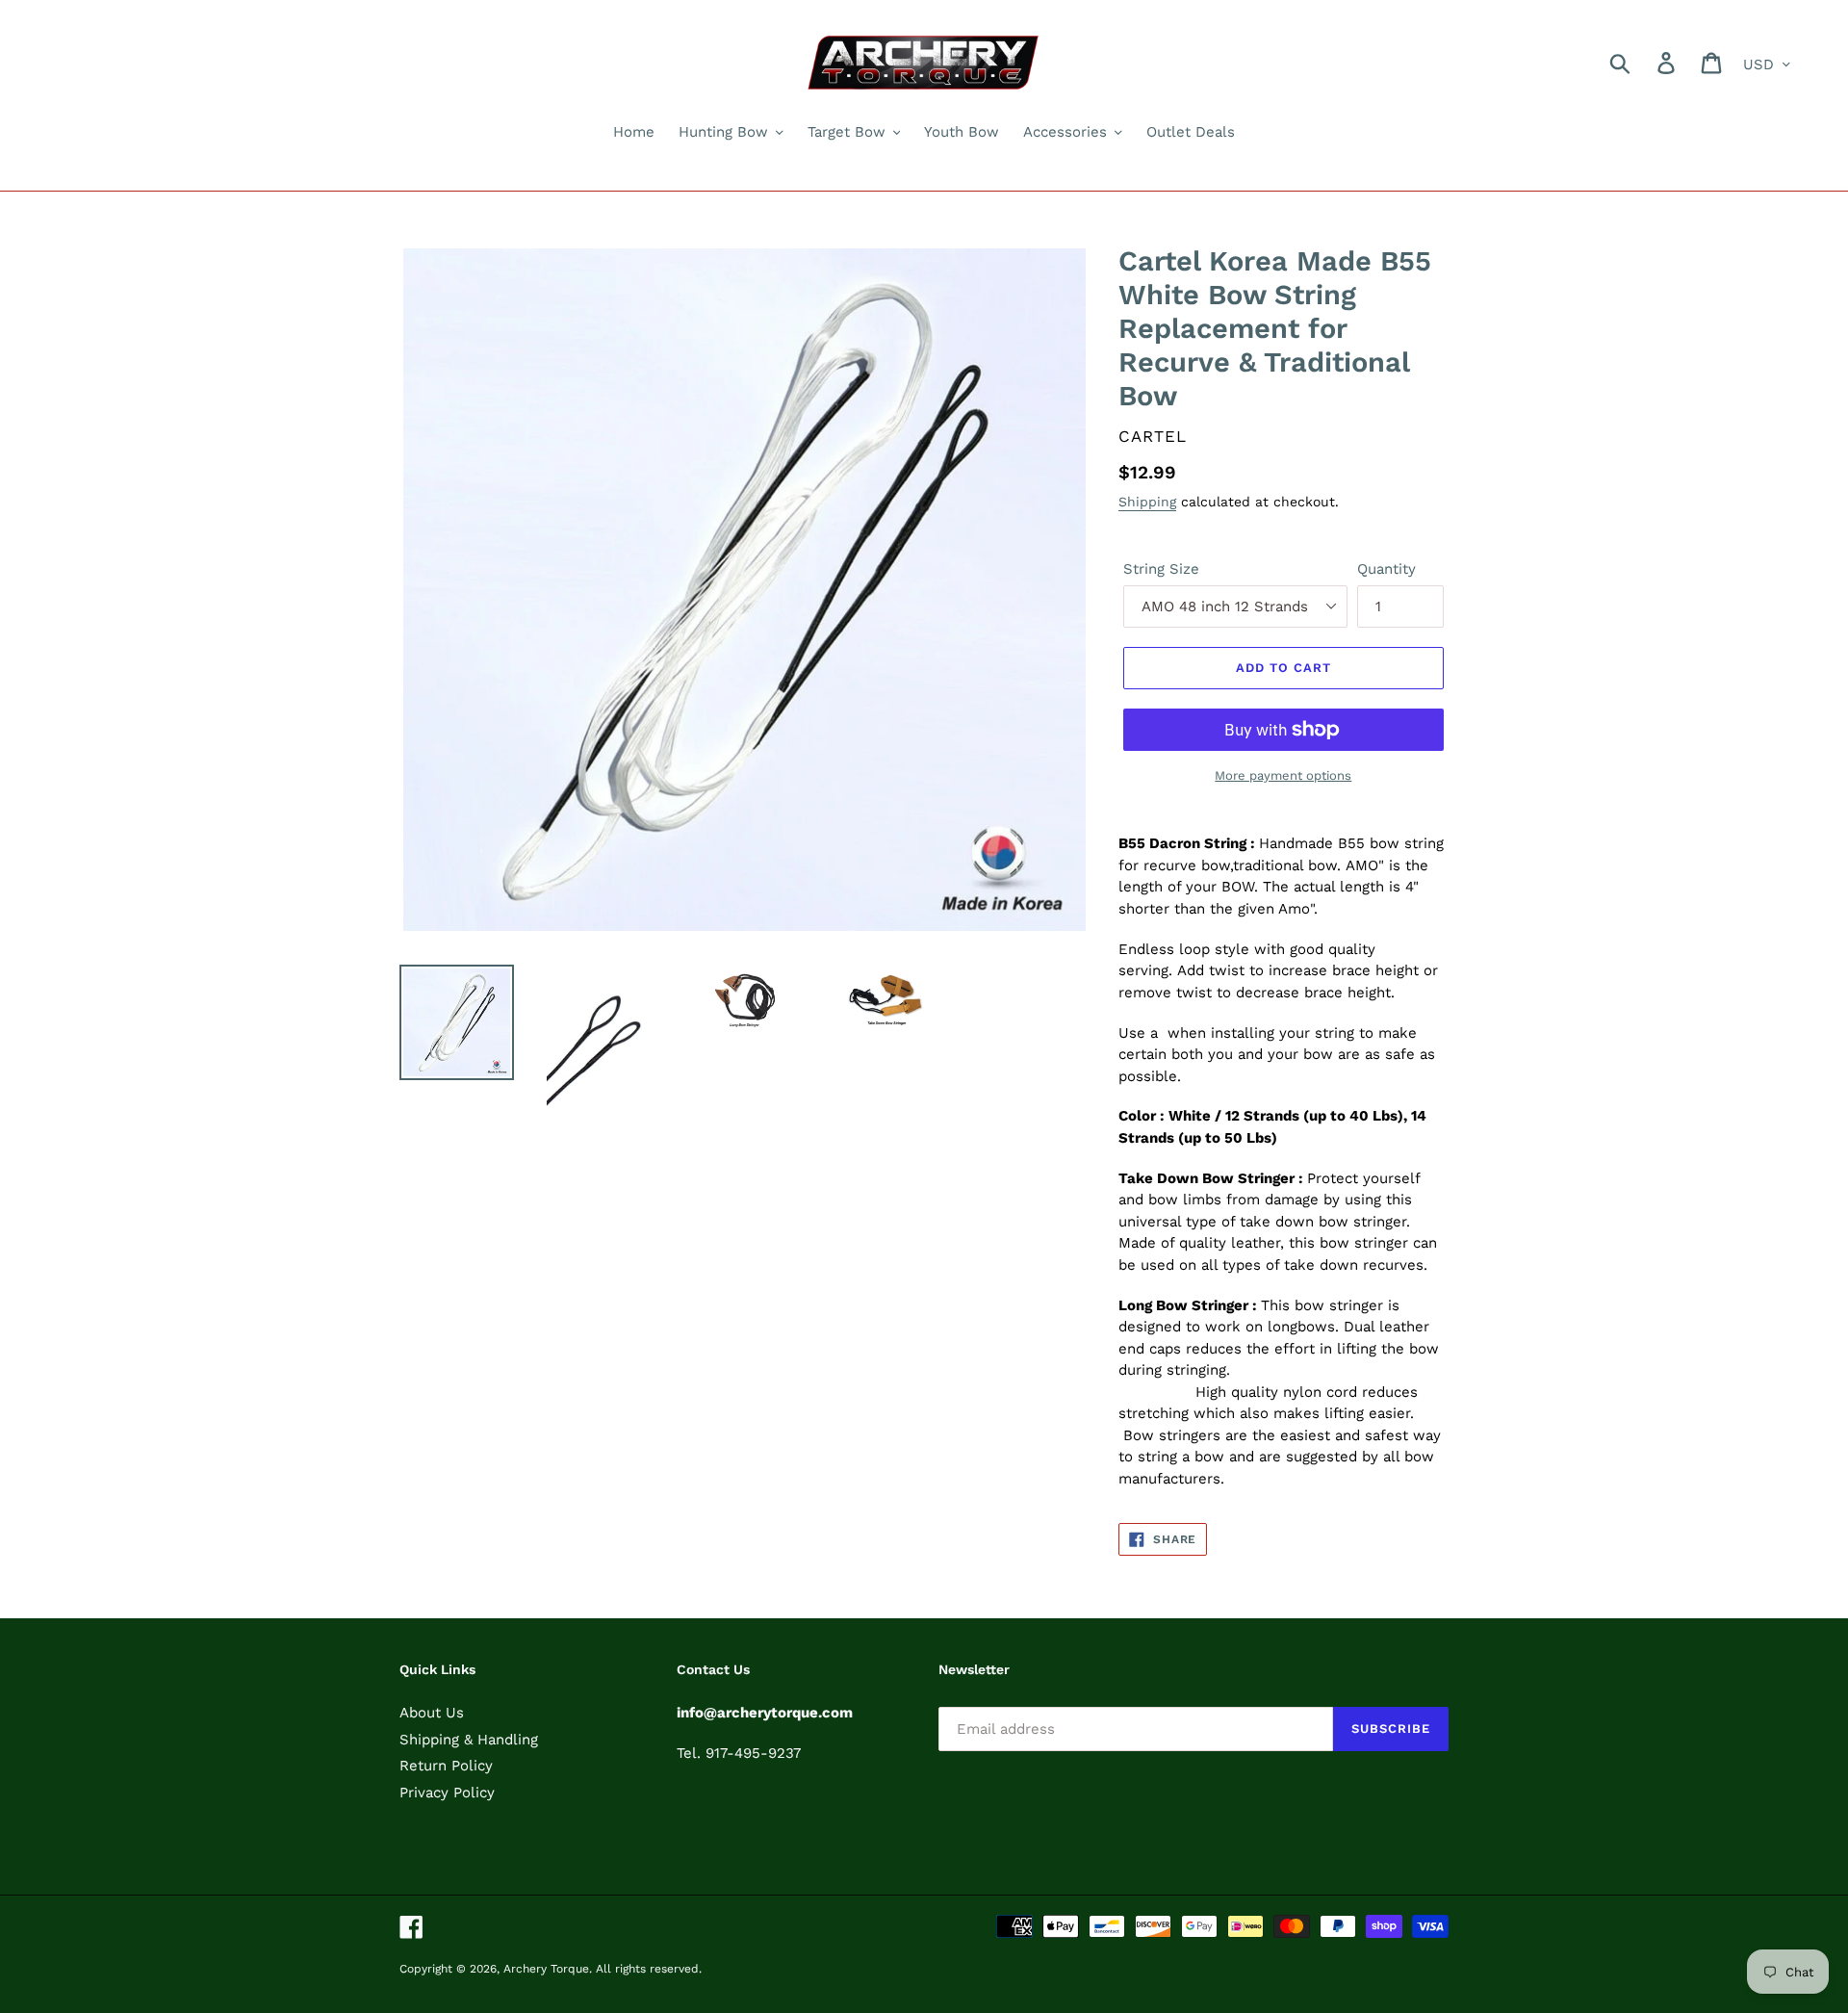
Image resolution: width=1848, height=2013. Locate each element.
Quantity (1386, 569)
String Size (1161, 569)
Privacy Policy (447, 1793)
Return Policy (446, 1766)
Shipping (1147, 502)
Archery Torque (546, 1969)
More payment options (1283, 775)
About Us (432, 1713)
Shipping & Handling (469, 1740)
